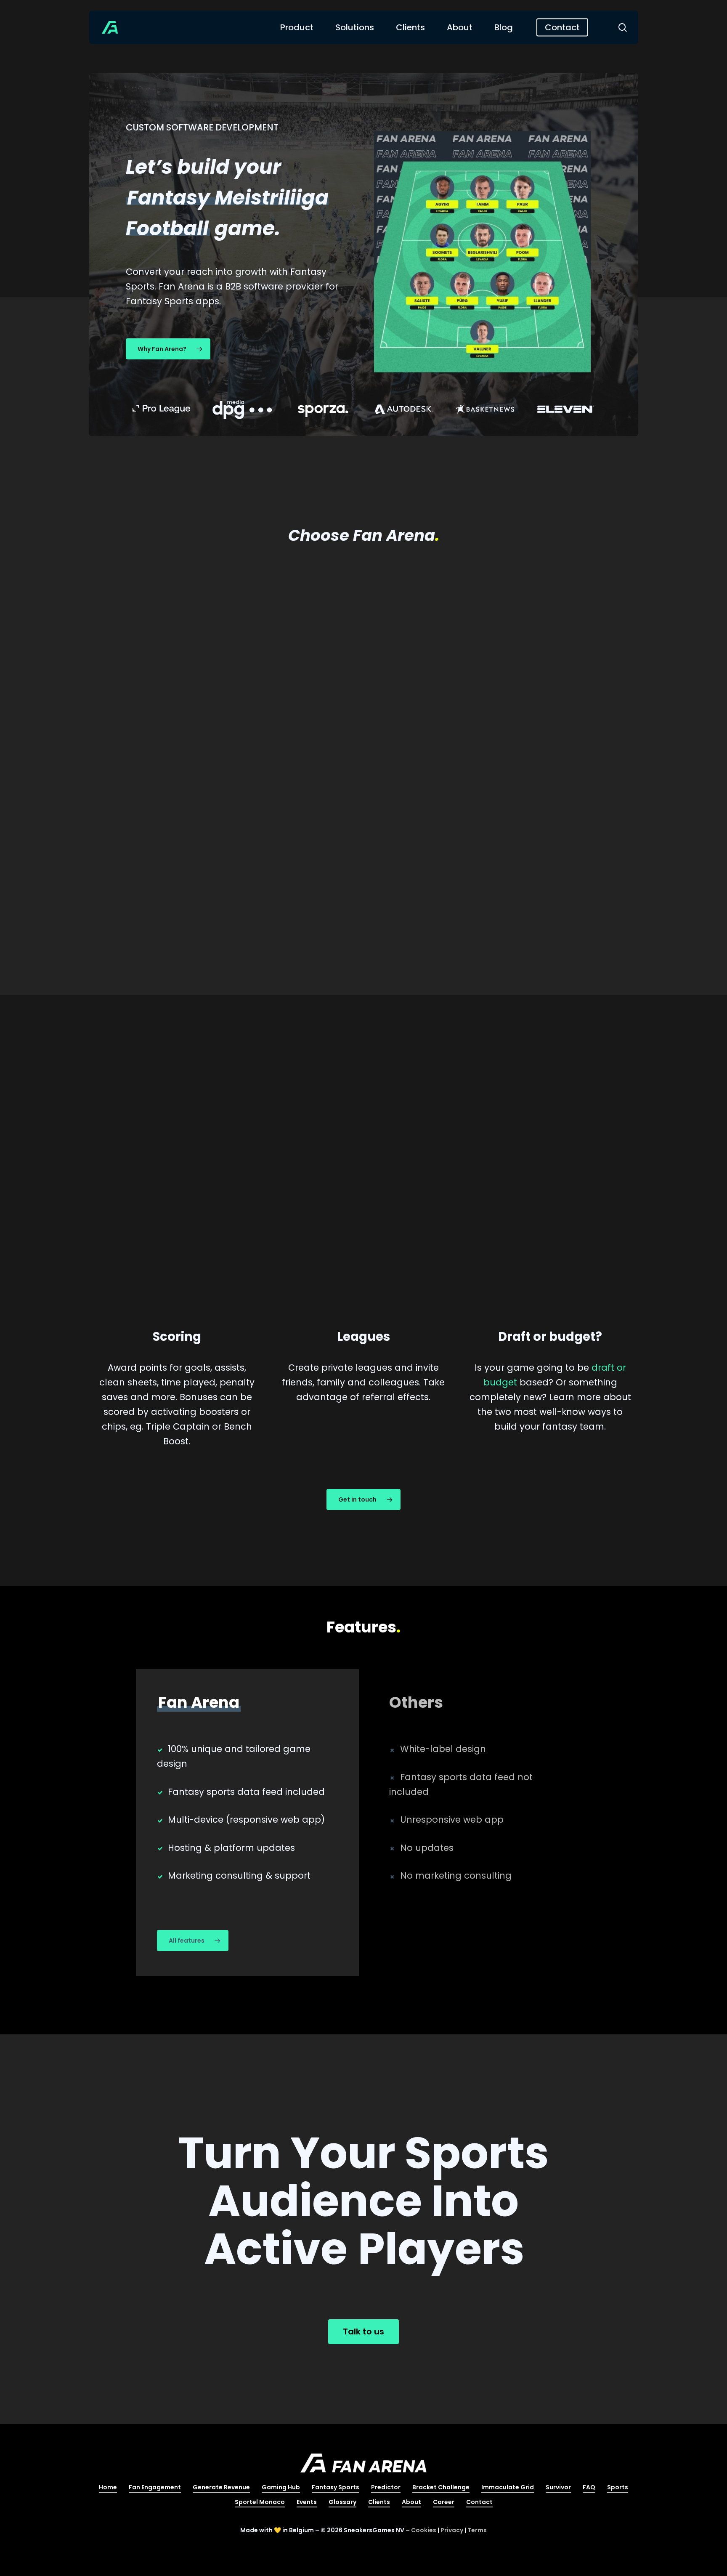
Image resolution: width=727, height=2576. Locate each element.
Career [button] (444, 2502)
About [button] (411, 2502)
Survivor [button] (558, 2487)
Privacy (452, 2530)
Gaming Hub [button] (281, 2487)
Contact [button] (479, 2502)
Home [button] (108, 2487)
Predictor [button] (386, 2487)
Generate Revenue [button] (221, 2487)
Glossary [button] (342, 2502)
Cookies (424, 2530)
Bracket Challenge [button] (441, 2487)
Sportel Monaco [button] (260, 2502)
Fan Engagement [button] (155, 2487)
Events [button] (307, 2502)
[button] (168, 349)
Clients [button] (379, 2502)
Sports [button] (618, 2487)
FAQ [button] (589, 2487)
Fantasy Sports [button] (336, 2487)
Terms (477, 2530)
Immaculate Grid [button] (508, 2487)
